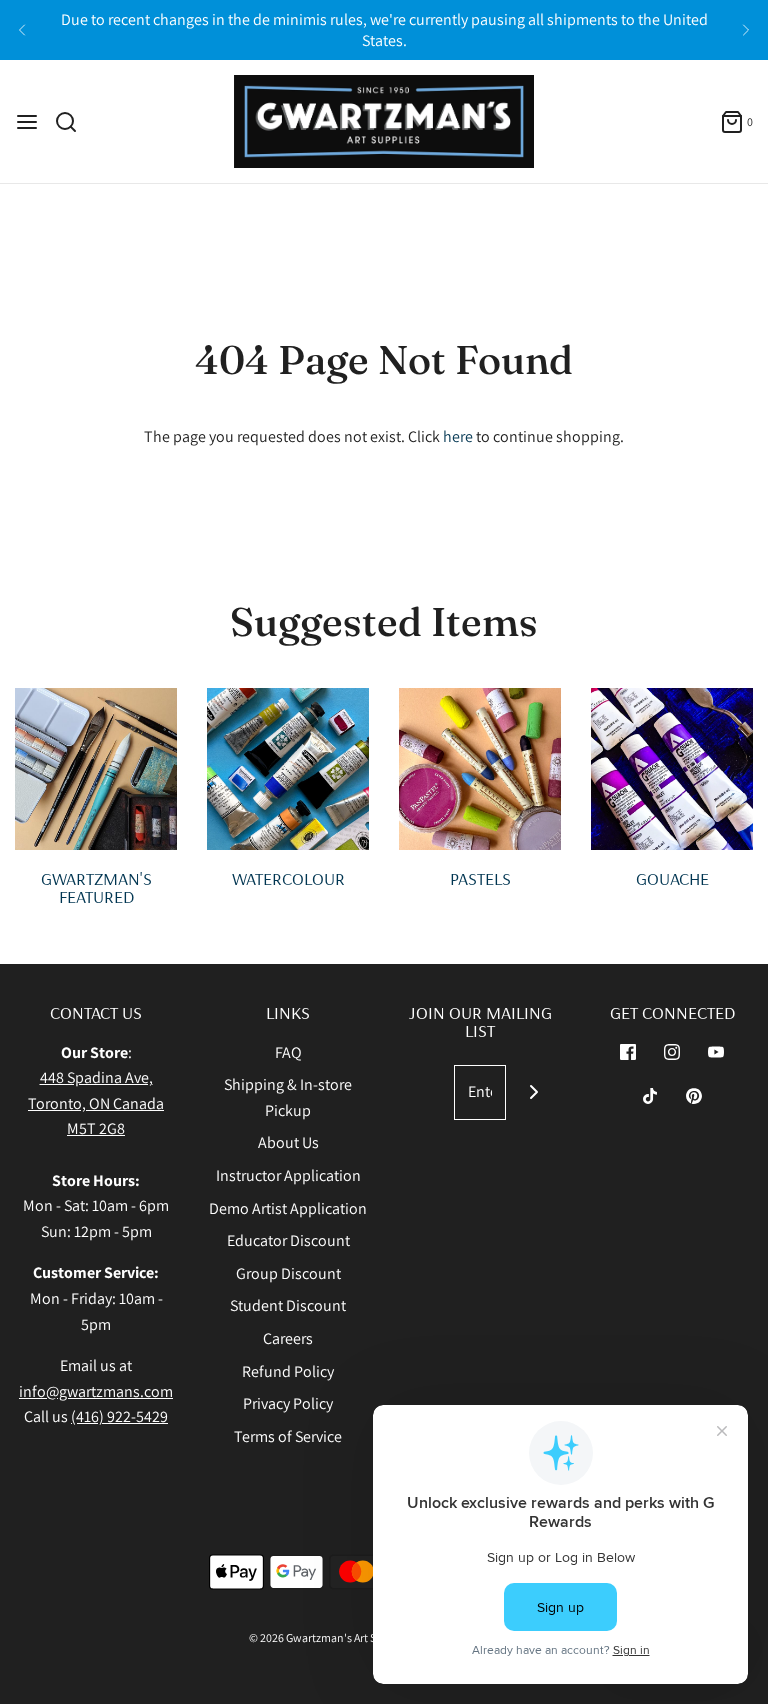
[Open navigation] (27, 122)
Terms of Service (288, 1436)
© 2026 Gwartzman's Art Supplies (331, 1637)
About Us (288, 1142)
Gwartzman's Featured (96, 887)
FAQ (288, 1052)
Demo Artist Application (288, 1208)
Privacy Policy (288, 1403)
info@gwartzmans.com (96, 1391)
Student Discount (288, 1305)
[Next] (746, 30)
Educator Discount (288, 1240)
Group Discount (288, 1273)
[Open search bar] (73, 122)
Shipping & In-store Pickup (288, 1097)
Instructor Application (288, 1175)
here (458, 436)
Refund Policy (288, 1371)
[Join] (533, 1092)
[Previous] (22, 30)
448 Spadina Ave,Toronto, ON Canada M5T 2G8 (96, 1103)
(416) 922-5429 (119, 1416)
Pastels (480, 878)
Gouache (672, 878)
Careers (288, 1338)
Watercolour (288, 878)
